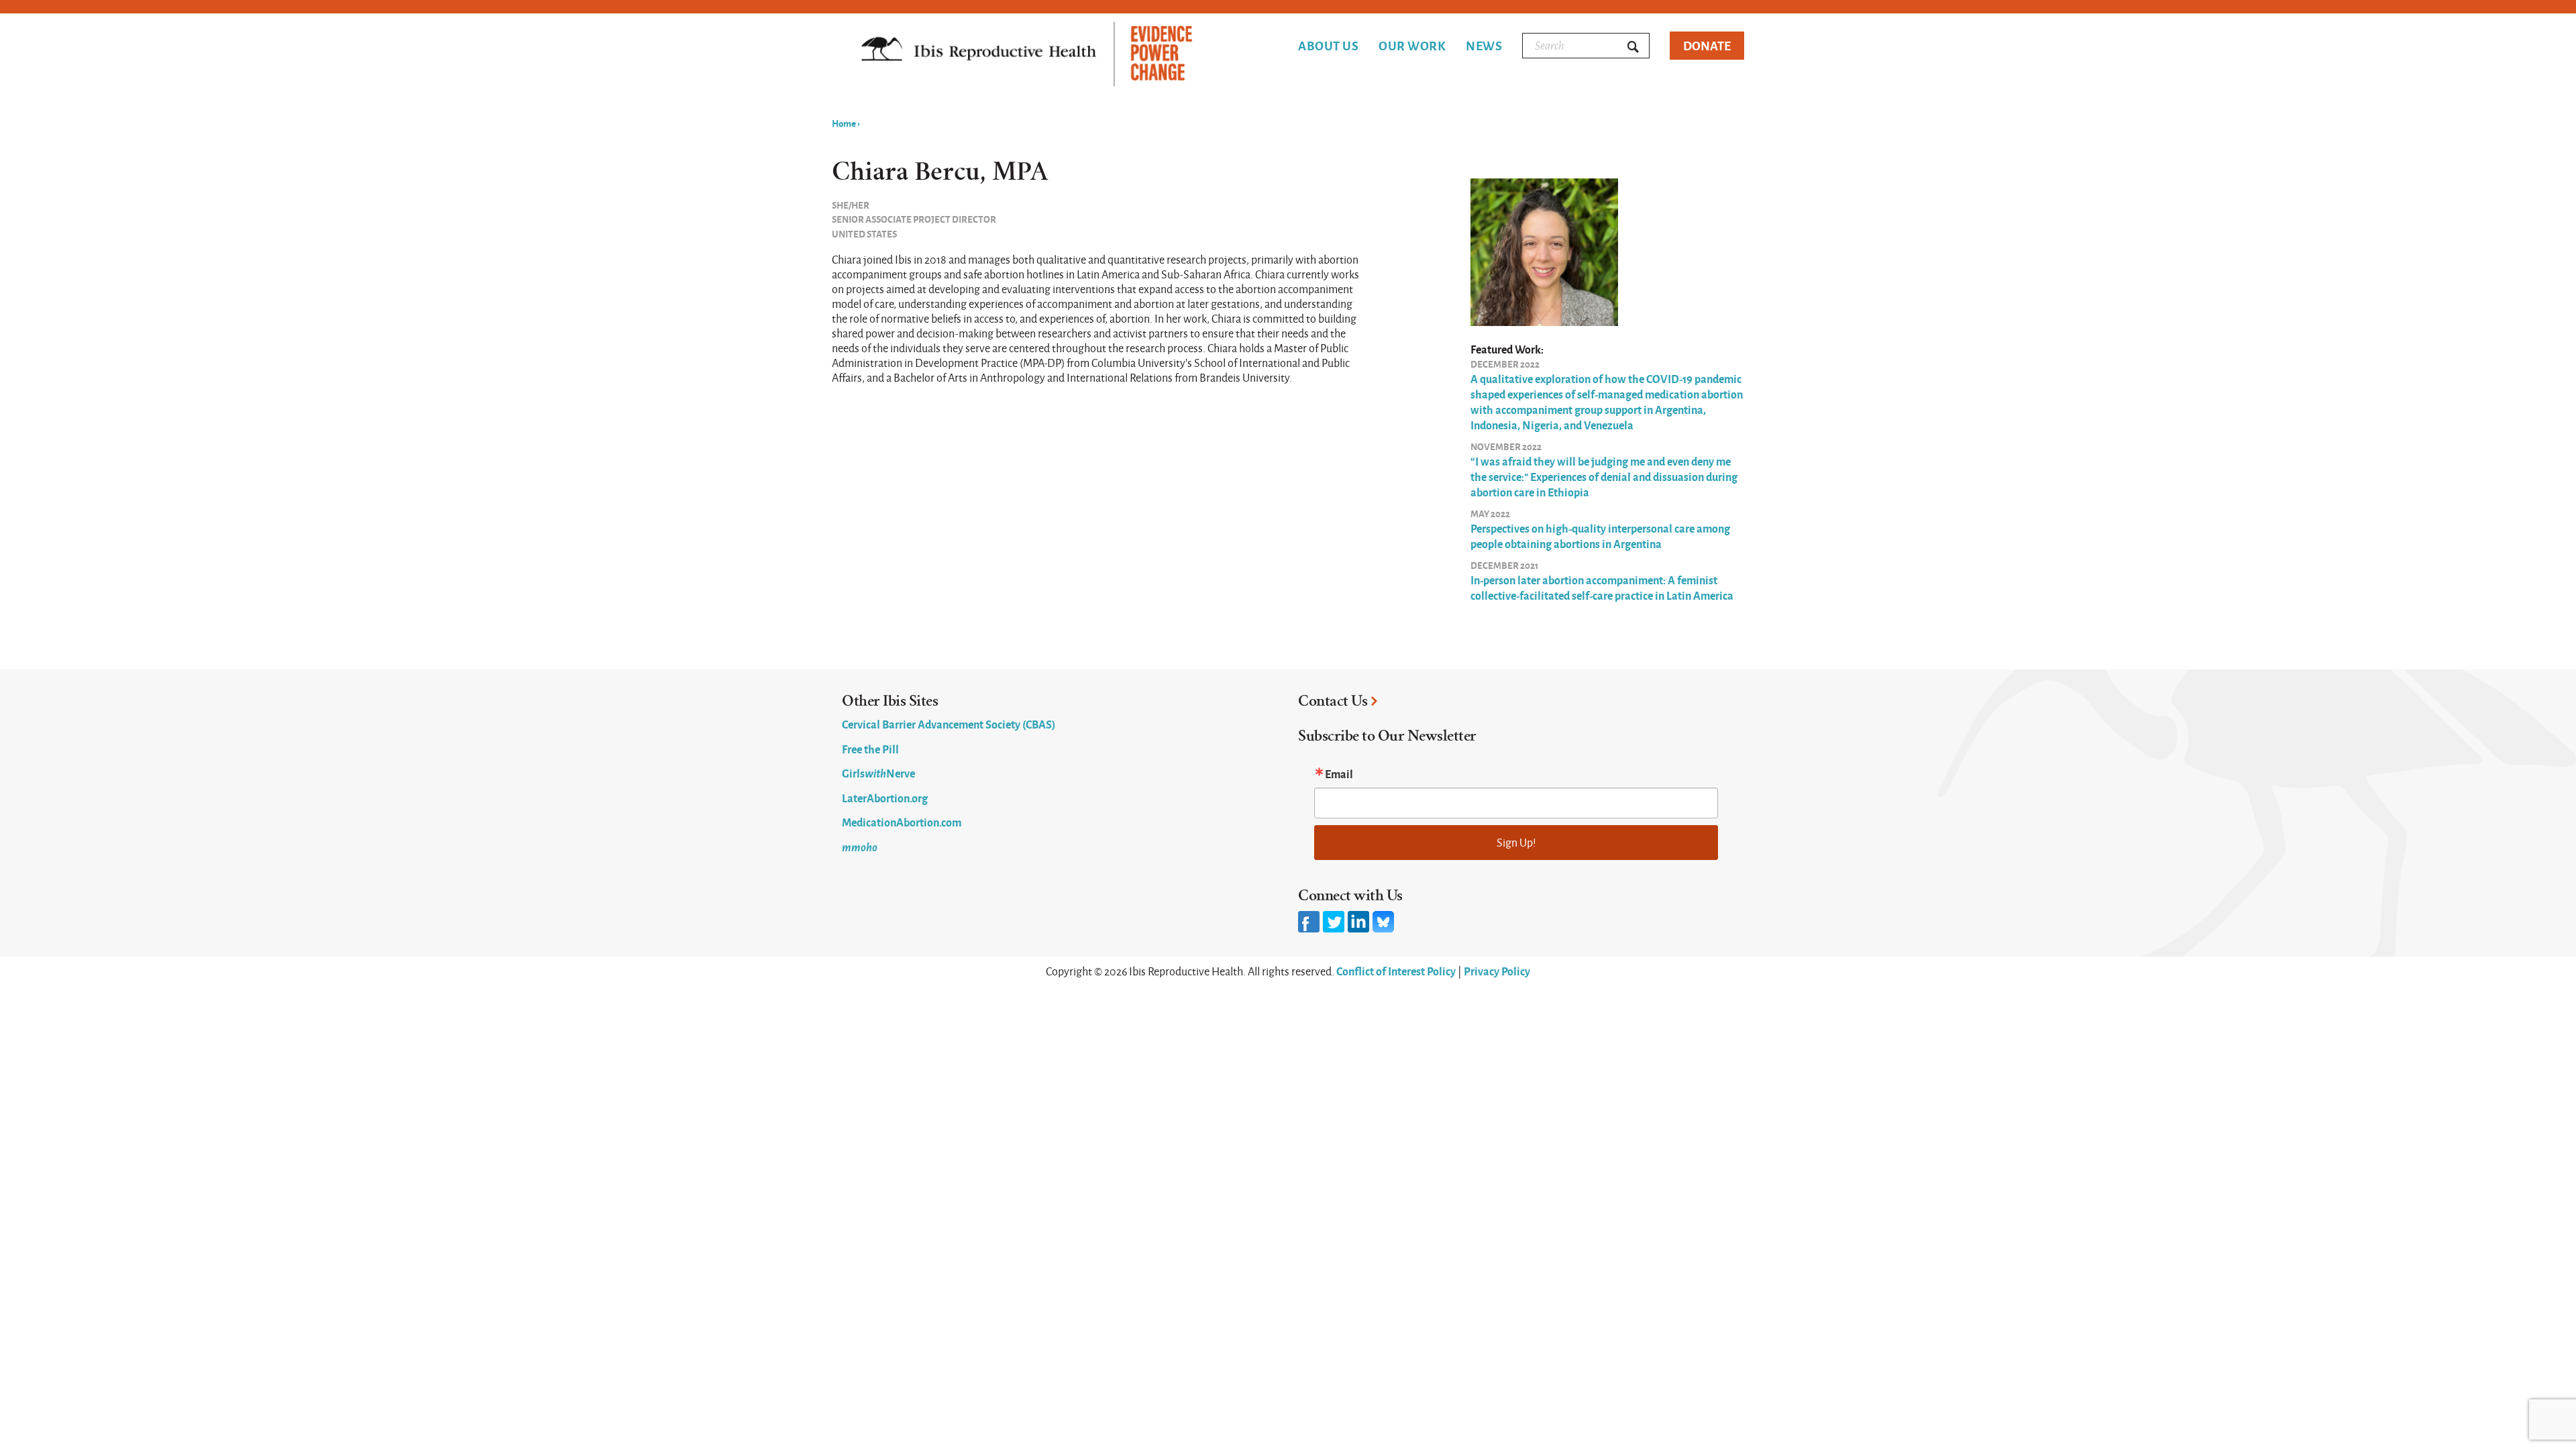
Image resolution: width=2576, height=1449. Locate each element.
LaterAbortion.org (885, 798)
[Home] (1027, 55)
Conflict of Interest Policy (1396, 971)
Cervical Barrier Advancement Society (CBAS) (949, 724)
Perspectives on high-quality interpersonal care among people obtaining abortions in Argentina (1600, 536)
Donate (1707, 45)
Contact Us (1333, 701)
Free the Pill (870, 749)
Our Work (1412, 46)
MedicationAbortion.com (902, 822)
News (1484, 46)
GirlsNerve (878, 773)
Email (1339, 773)
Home (844, 123)
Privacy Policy (1497, 971)
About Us (1328, 46)
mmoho (860, 847)
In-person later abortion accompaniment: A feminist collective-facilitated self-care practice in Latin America (1602, 587)
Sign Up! (1516, 842)
